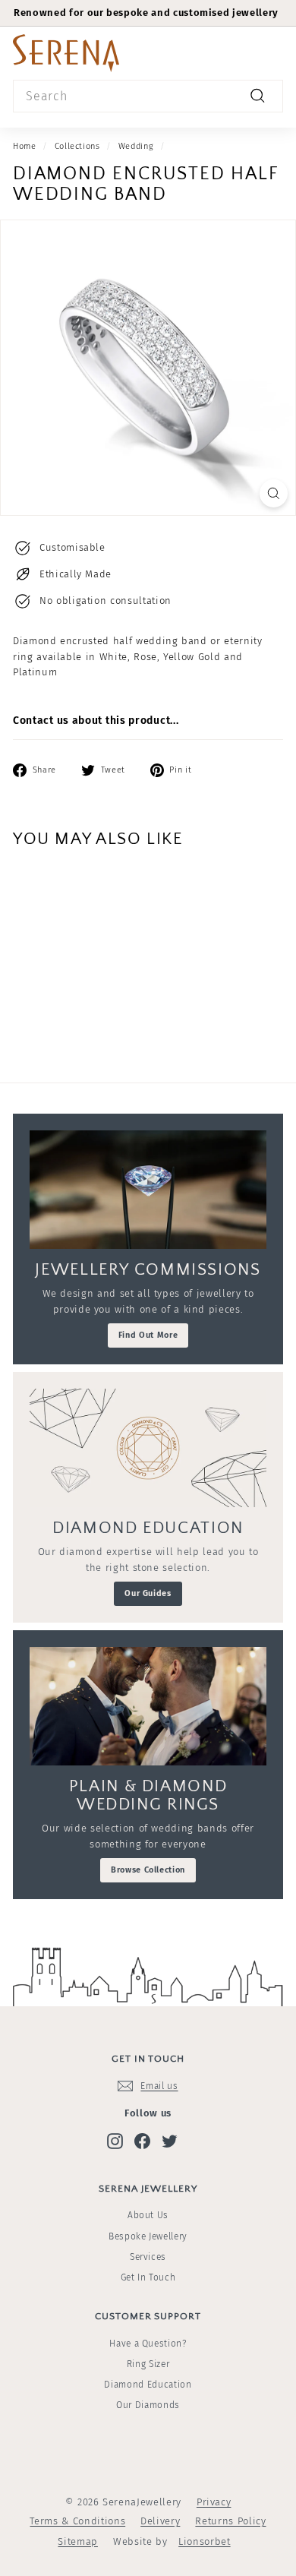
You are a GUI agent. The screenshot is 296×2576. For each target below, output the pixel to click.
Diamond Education (148, 2385)
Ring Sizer (148, 2364)
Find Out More (148, 1335)
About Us (148, 2215)
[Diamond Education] (148, 1448)
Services (148, 2257)
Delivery (160, 2521)
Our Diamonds (148, 2405)
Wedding (136, 146)
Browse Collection (148, 1870)
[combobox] (148, 96)
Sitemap (78, 2541)
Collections (77, 146)
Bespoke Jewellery (148, 2236)
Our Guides (148, 1593)
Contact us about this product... (96, 721)
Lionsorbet (205, 2541)
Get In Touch (148, 2277)
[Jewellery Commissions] (148, 1190)
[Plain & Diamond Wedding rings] (148, 1706)
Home (25, 146)
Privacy (214, 2502)
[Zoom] (274, 493)
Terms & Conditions (77, 2521)
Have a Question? (148, 2344)
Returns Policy (230, 2521)
